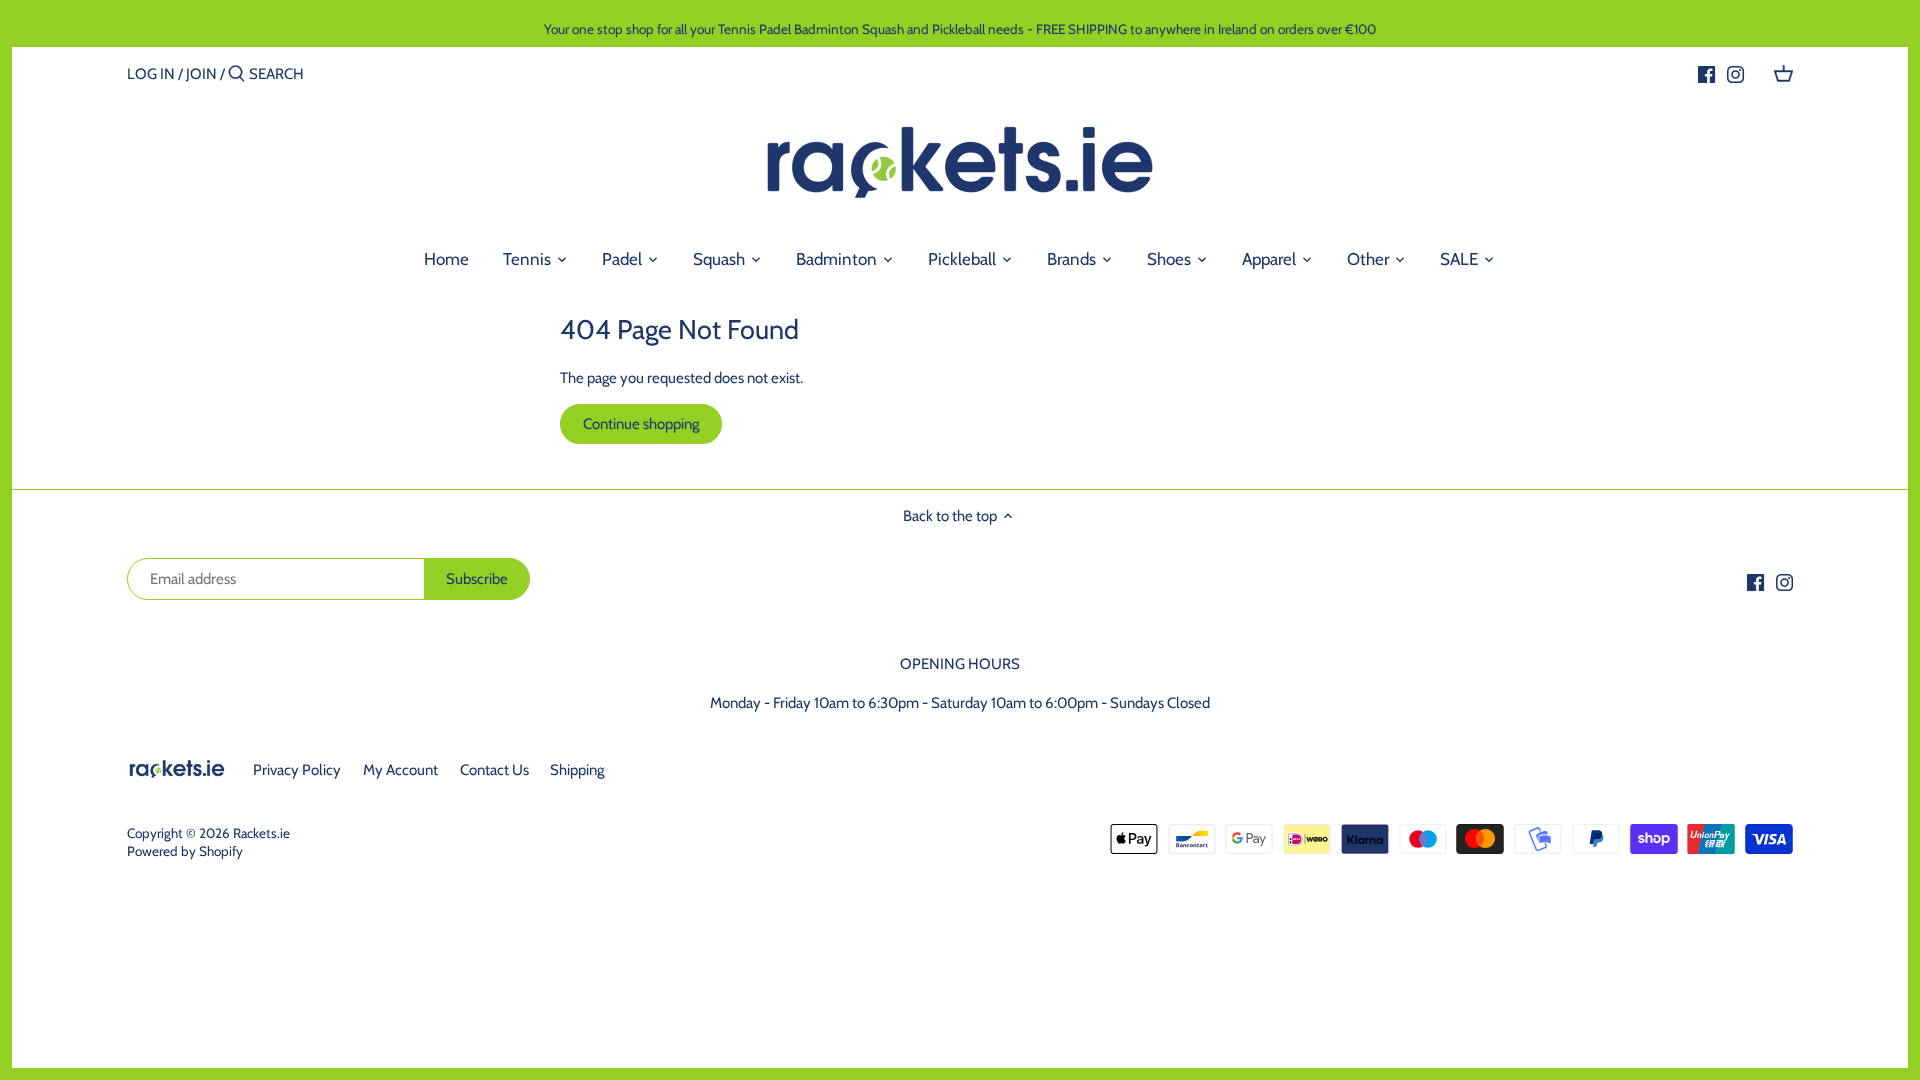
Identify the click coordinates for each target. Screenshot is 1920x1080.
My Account (400, 770)
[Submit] (236, 74)
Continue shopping (641, 424)
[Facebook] (1706, 73)
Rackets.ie (261, 833)
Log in (151, 74)
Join (201, 74)
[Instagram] (1735, 73)
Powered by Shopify (185, 851)
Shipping (577, 770)
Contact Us (494, 770)
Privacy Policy (297, 770)
